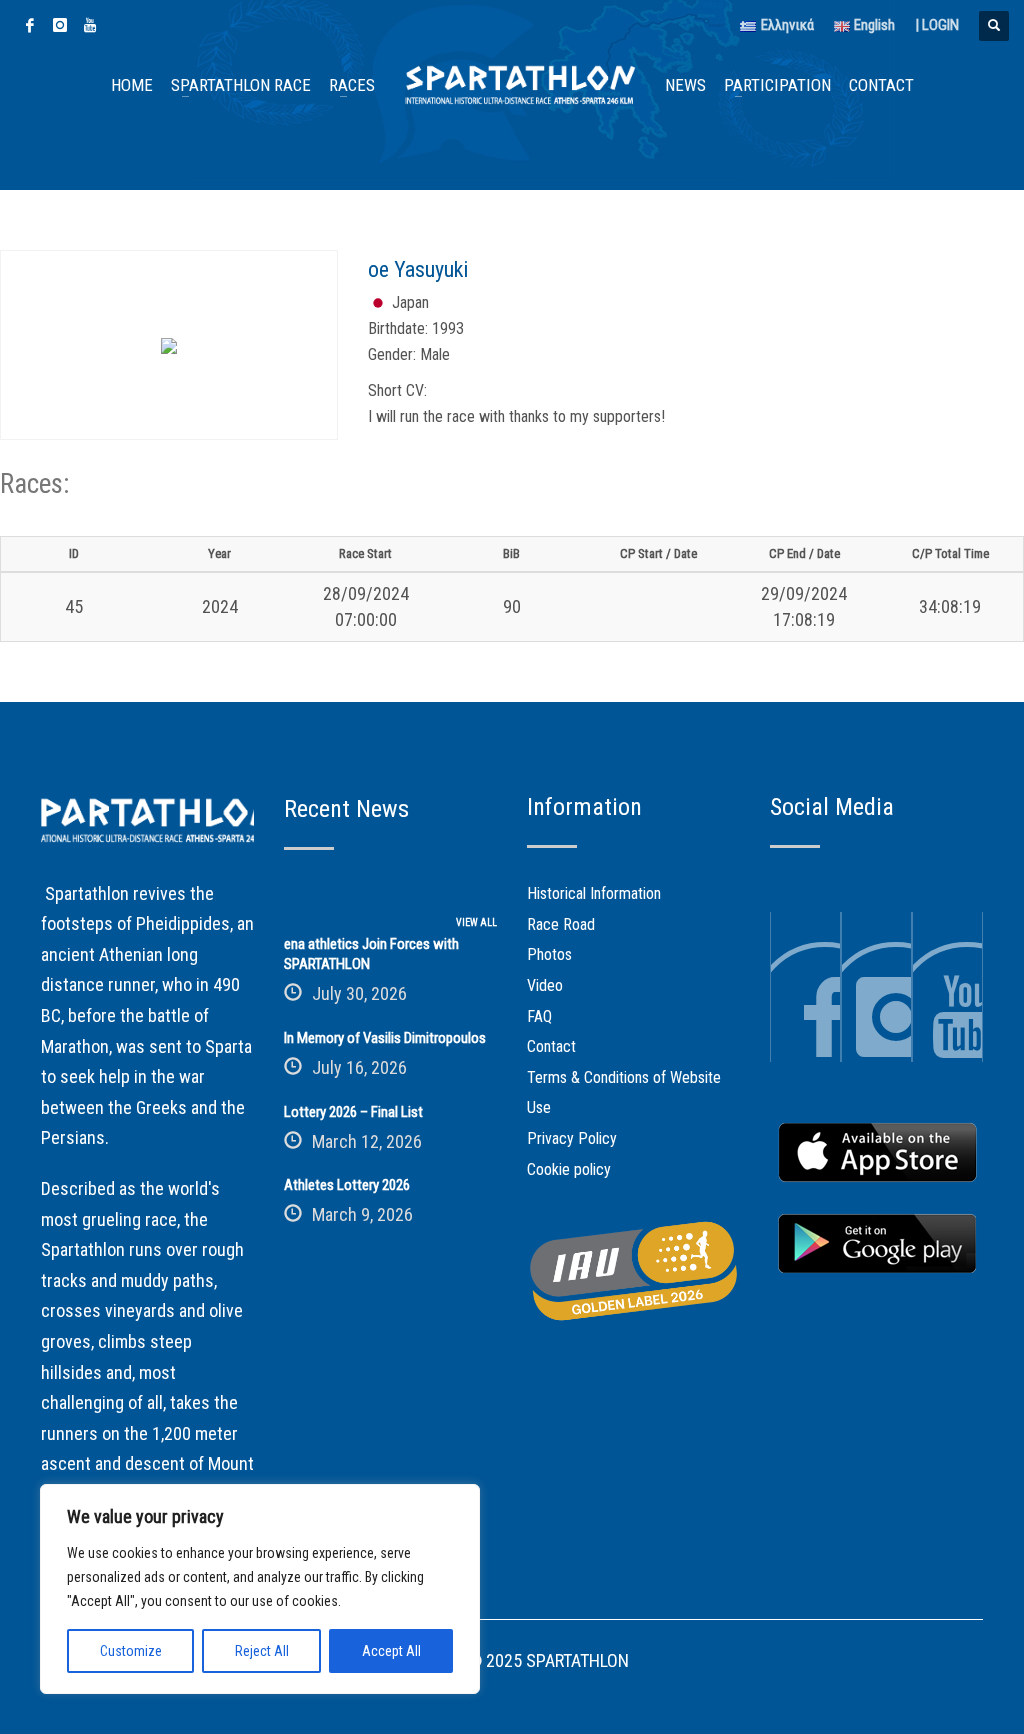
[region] (260, 1589)
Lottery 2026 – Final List (353, 1112)
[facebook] (30, 25)
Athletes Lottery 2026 (347, 1185)
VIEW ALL (476, 922)
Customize (131, 1651)
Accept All (391, 1651)
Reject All (262, 1651)
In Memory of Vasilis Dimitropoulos (385, 1038)
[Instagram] (60, 25)
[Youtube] (90, 25)
